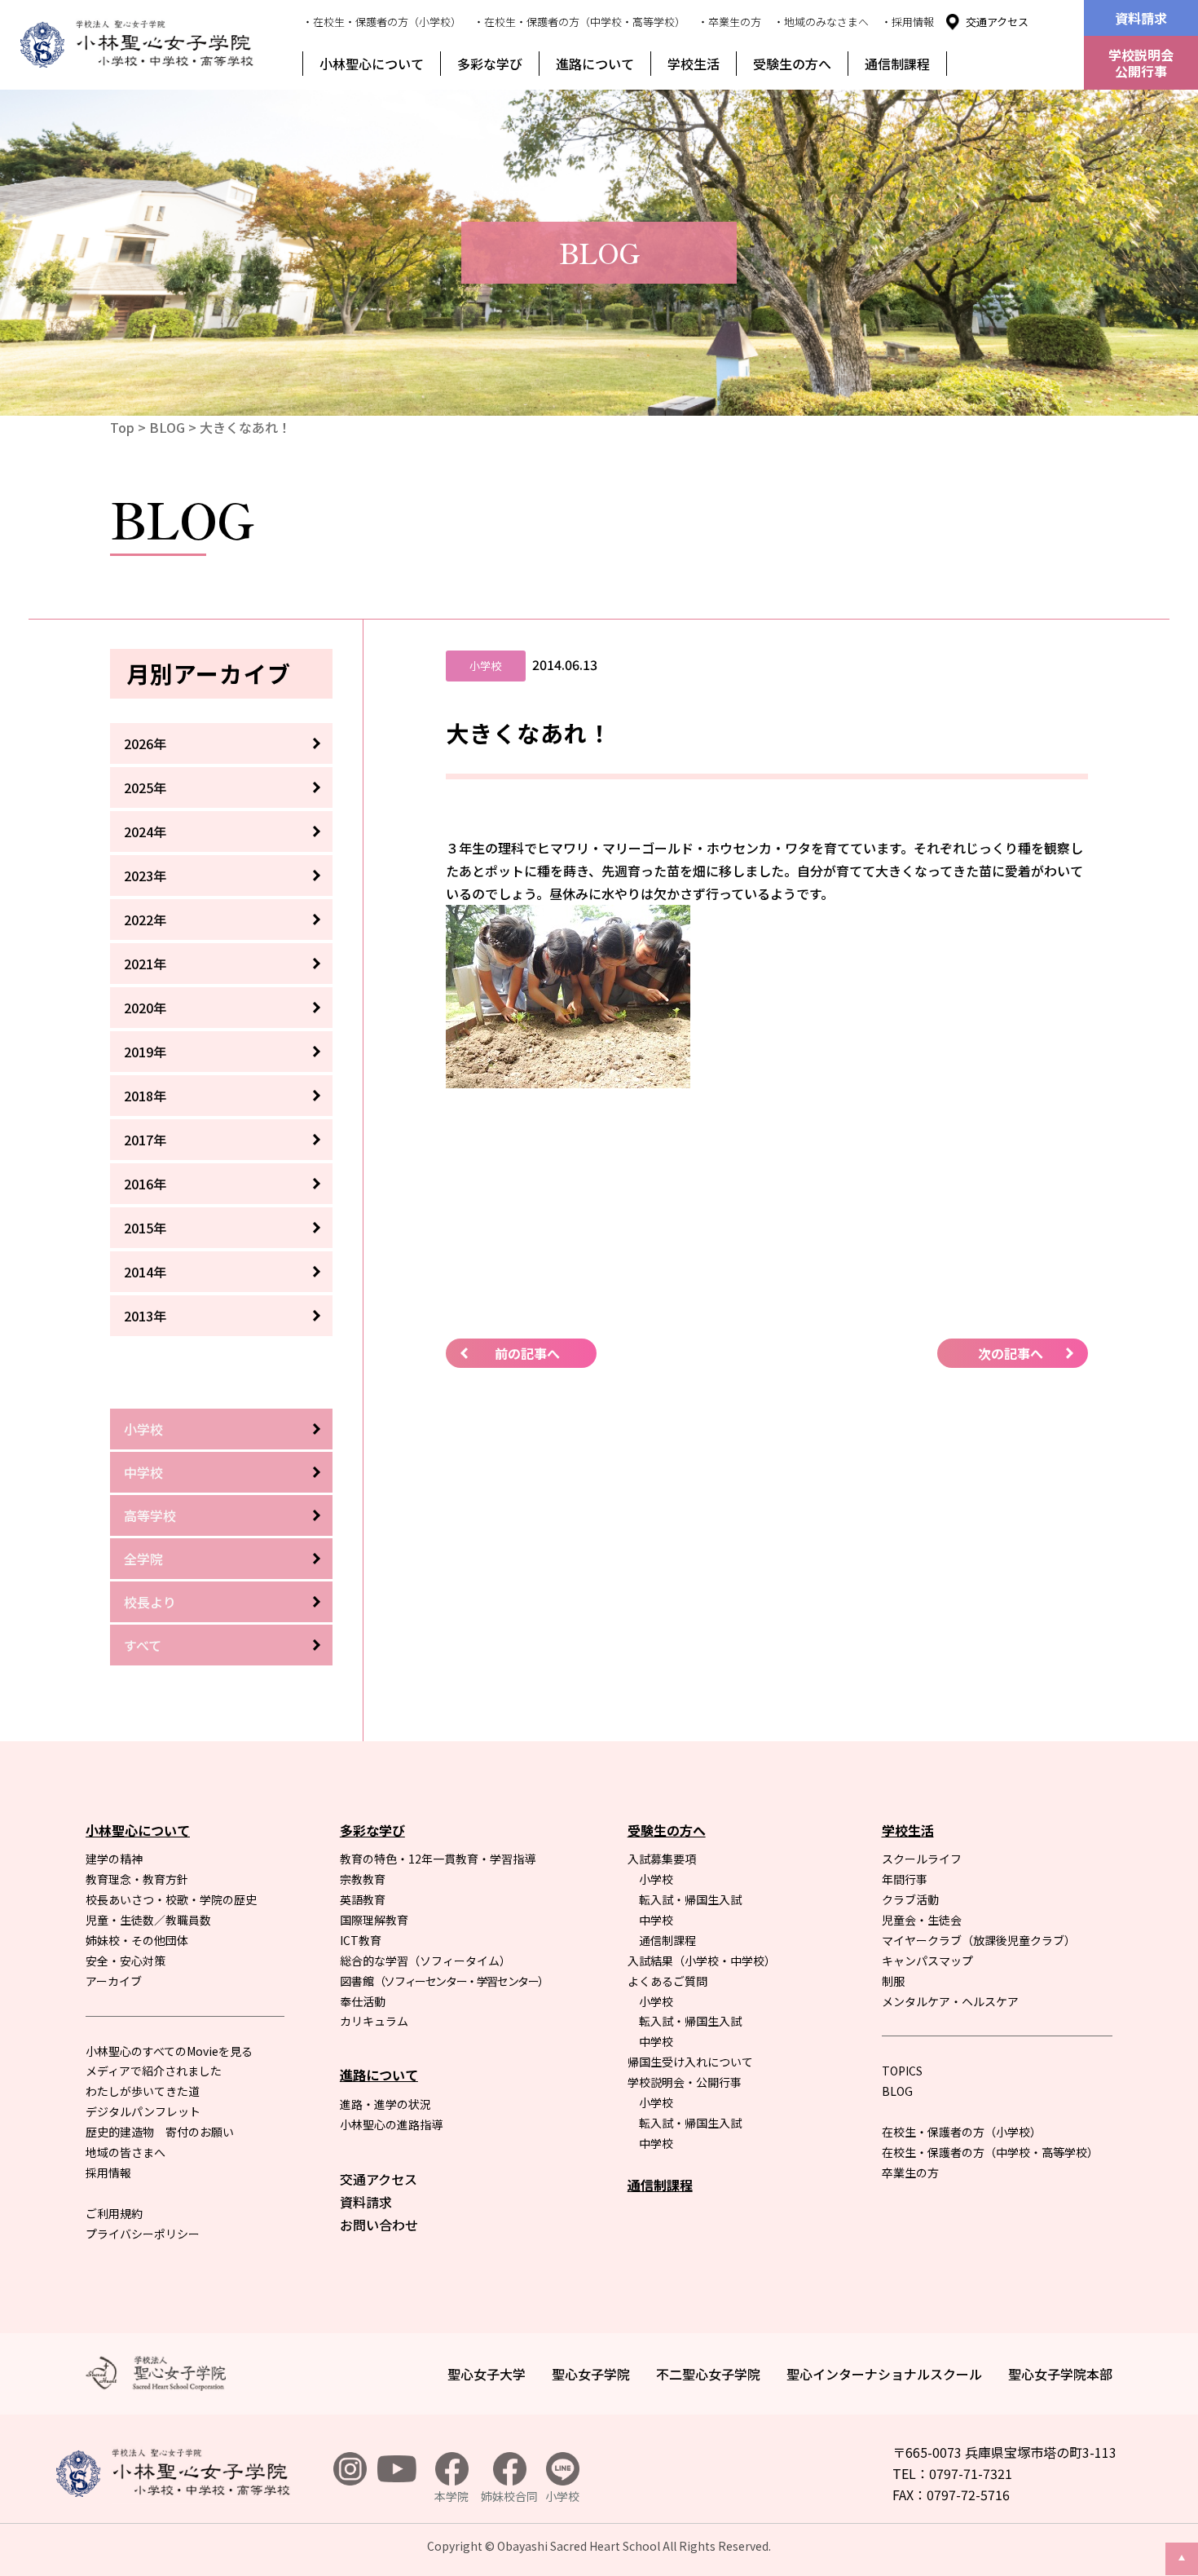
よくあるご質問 (667, 1981)
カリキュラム (374, 2021)
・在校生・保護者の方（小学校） (382, 22)
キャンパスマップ (927, 1961)
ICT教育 (361, 1940)
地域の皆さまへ (126, 2152)
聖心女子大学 (487, 2374)
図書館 (444, 1981)
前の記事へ (527, 1353)
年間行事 (905, 1879)
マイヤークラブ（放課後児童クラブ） (979, 1940)
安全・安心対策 (126, 1961)
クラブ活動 (910, 1899)
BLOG (167, 427)
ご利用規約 (114, 2213)
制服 (893, 1981)
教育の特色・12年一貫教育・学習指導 (438, 1859)
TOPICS (902, 2071)
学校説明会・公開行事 (685, 2082)
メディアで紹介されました (154, 2071)
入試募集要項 (662, 1859)
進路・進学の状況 (385, 2104)
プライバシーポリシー (143, 2234)
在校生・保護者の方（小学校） (962, 2132)
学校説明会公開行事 (1141, 63)
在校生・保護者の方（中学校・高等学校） (990, 2152)
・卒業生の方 (729, 22)
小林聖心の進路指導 (391, 2124)
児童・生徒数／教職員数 (148, 1920)
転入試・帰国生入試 (690, 1899)
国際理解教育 (374, 1920)
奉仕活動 (363, 2001)
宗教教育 (363, 1879)
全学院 (143, 1559)
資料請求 (1141, 18)
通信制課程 (897, 64)
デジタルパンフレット (143, 2111)
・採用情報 (907, 22)
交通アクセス (997, 22)
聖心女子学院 (591, 2374)
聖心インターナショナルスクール (884, 2374)
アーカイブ (114, 1981)
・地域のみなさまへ (821, 22)
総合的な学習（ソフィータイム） (425, 1961)
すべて (143, 1645)
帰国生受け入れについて (690, 2062)
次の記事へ (1011, 1353)
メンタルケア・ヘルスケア (950, 2001)
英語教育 (363, 1899)
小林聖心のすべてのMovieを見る (169, 2051)
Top (122, 427)
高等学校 (150, 1515)
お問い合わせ (379, 2225)
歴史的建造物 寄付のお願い (160, 2132)
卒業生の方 (910, 2172)
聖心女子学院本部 (1060, 2374)
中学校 (143, 1472)
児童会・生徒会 (922, 1920)
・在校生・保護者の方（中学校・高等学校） (579, 22)
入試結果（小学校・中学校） (702, 1961)
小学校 (143, 1429)
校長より (150, 1602)
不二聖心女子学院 (708, 2374)
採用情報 (108, 2172)
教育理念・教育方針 (137, 1879)
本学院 (451, 2496)
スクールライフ (922, 1859)
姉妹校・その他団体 (137, 1940)
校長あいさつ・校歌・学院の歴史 (171, 1899)
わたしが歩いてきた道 (143, 2091)
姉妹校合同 (509, 2496)
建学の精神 (114, 1859)
